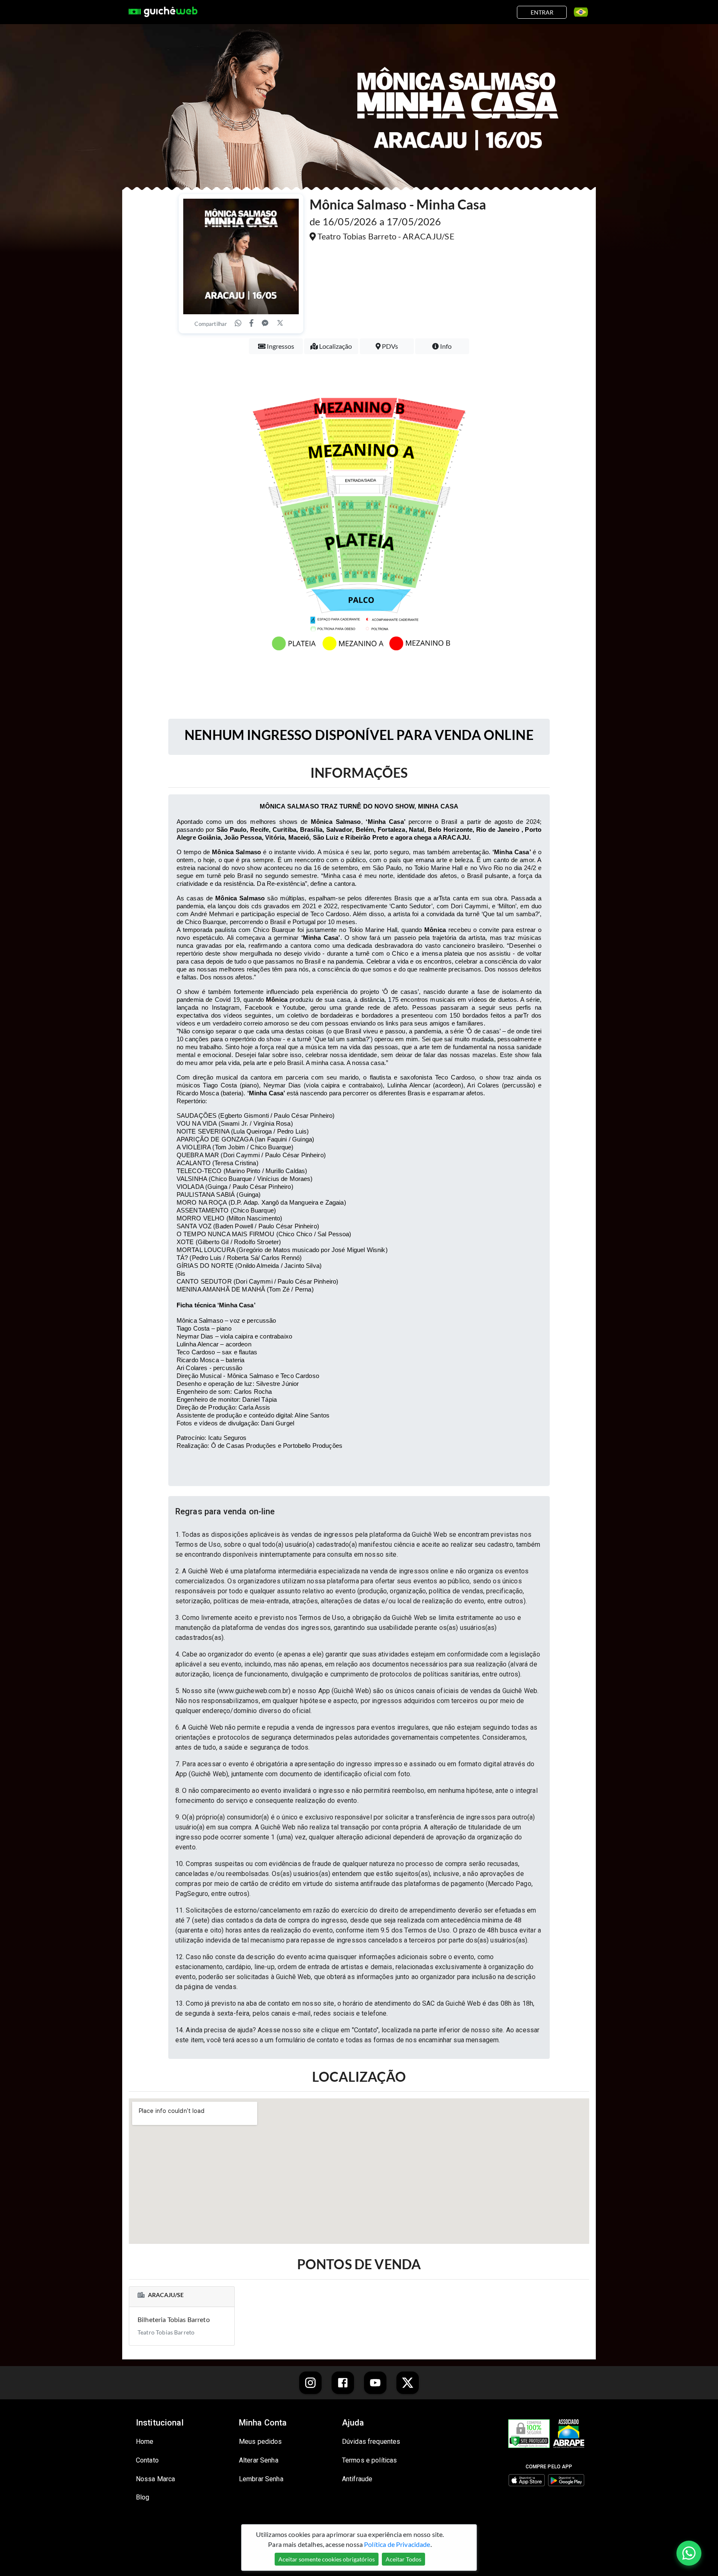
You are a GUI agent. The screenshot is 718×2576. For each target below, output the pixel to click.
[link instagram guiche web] (310, 2383)
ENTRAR (542, 12)
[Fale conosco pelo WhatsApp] (689, 2553)
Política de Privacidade (397, 2544)
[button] (359, 1511)
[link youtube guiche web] (375, 2383)
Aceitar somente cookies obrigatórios (327, 2559)
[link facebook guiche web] (343, 2383)
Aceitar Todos (403, 2559)
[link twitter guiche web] (408, 2383)
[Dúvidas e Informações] (578, 12)
